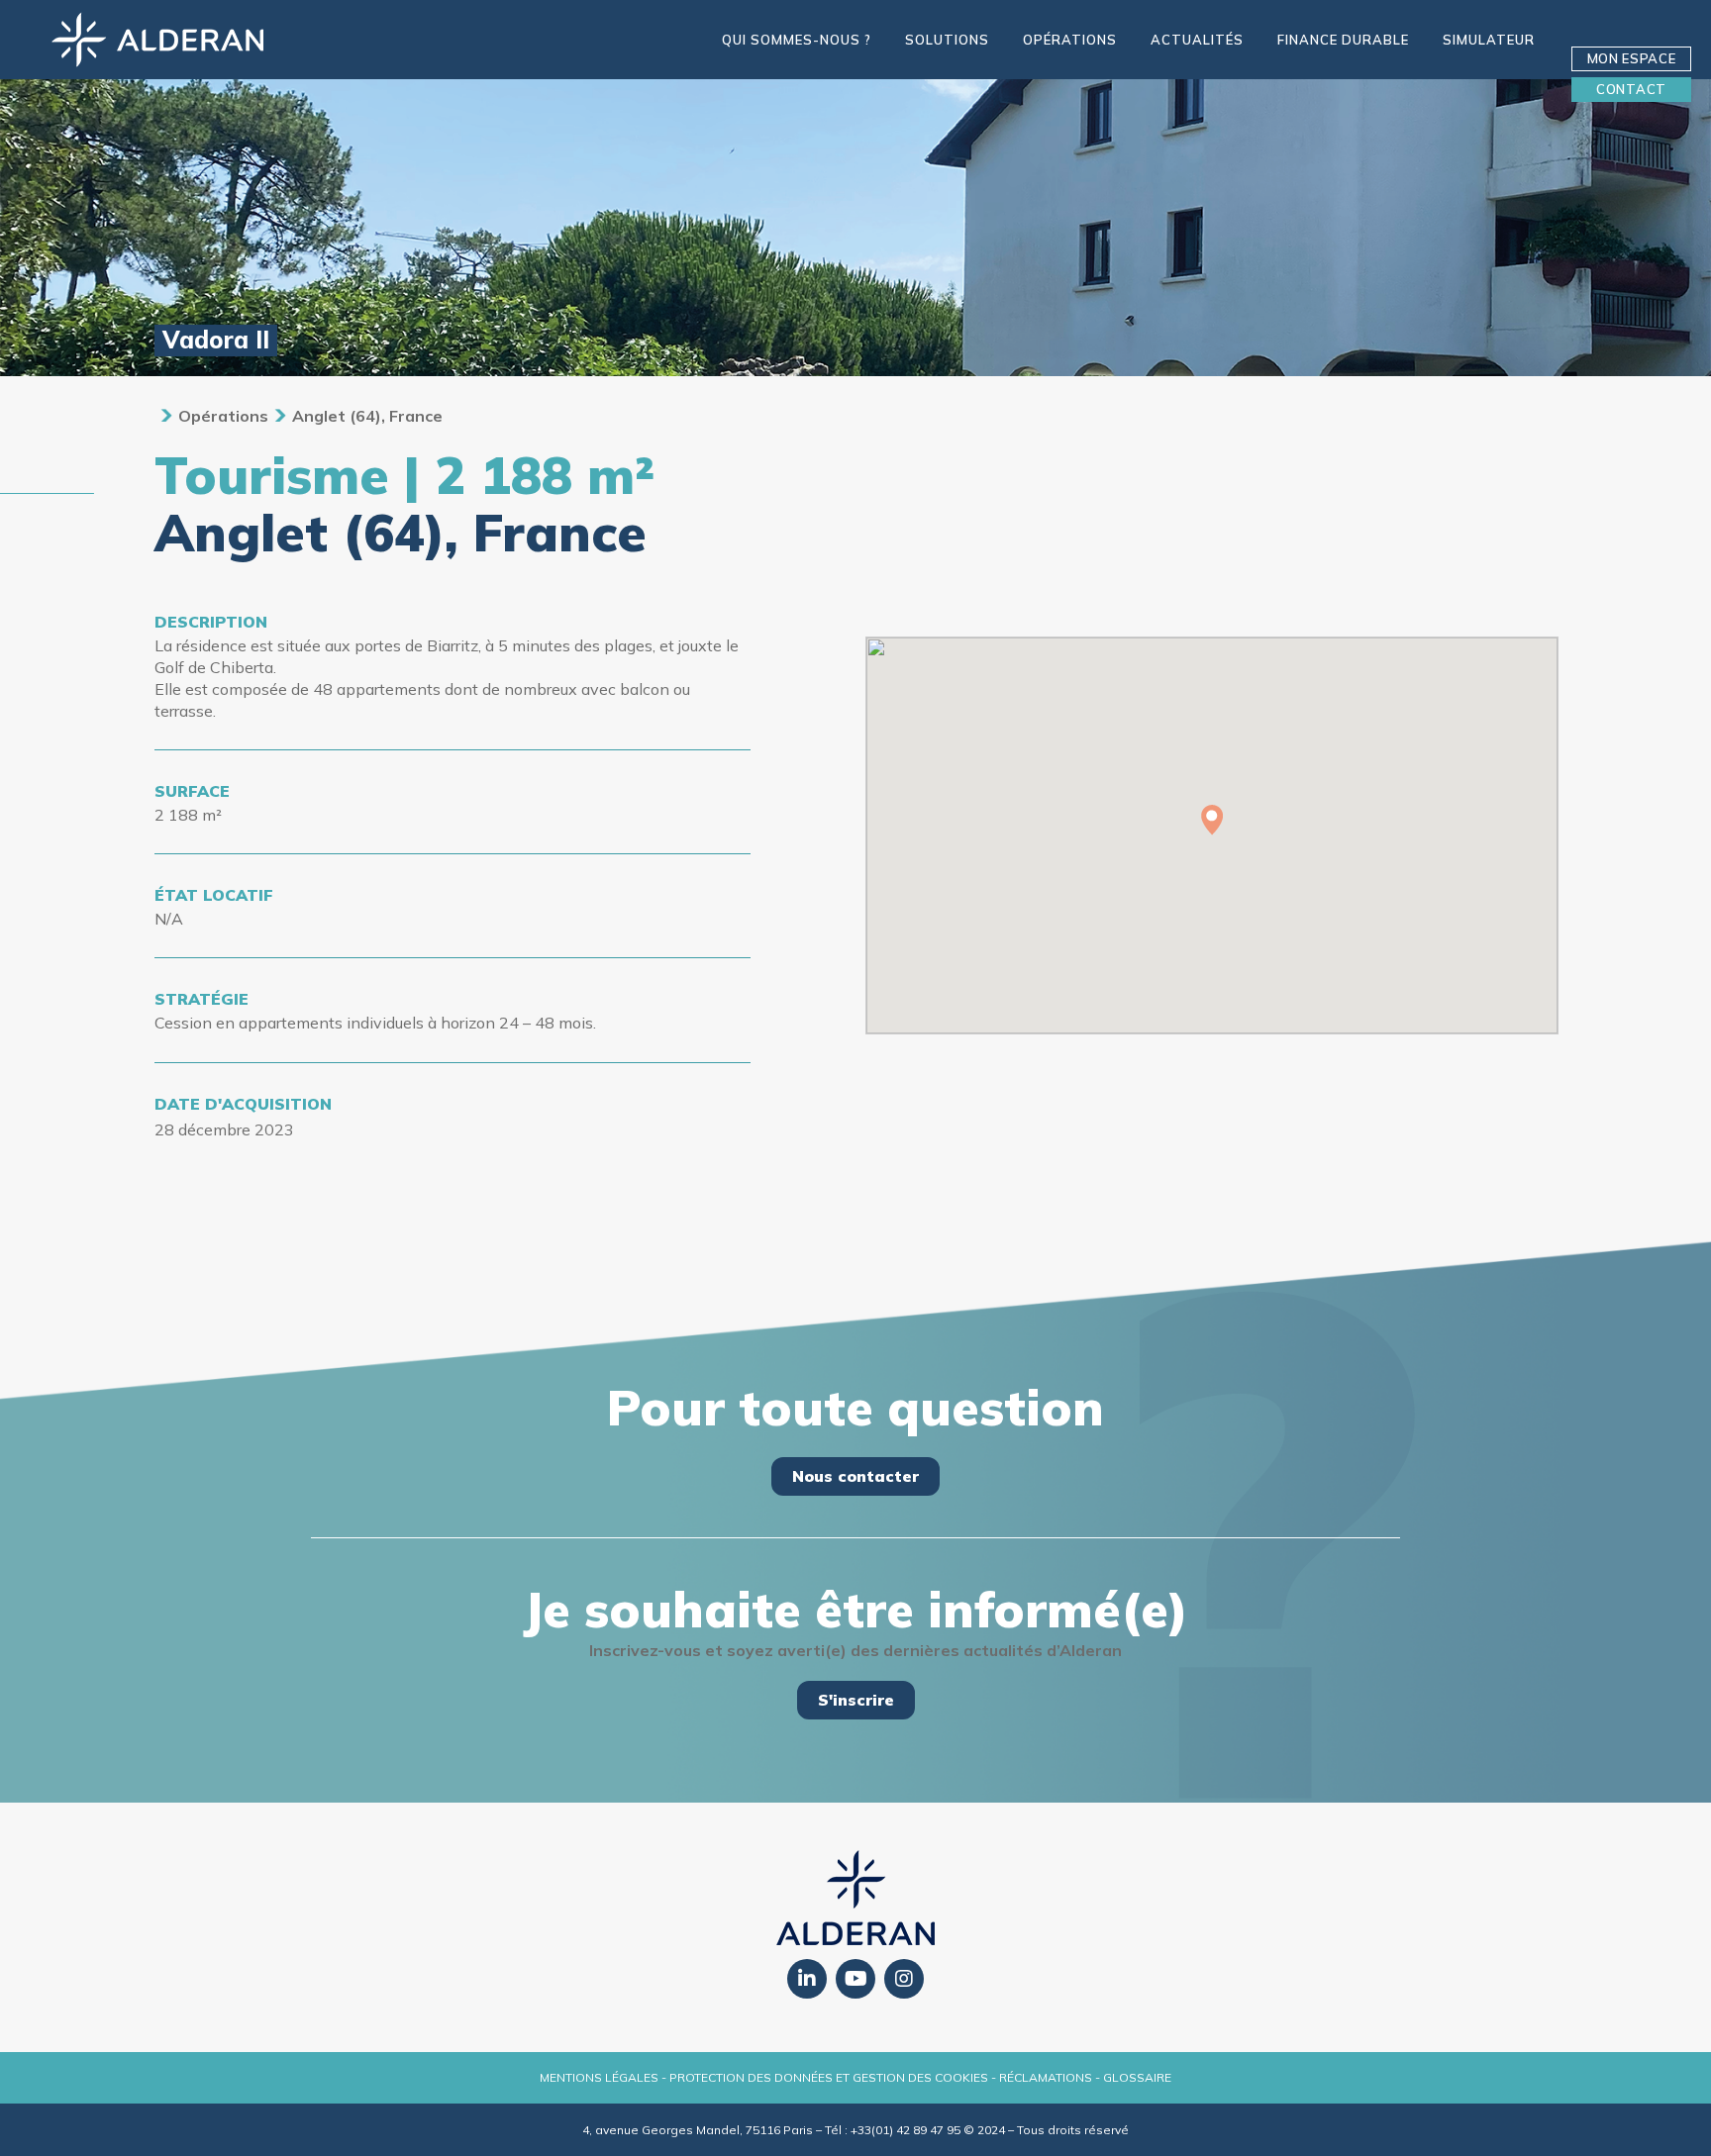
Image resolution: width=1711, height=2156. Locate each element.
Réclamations (1046, 2077)
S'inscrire (856, 1700)
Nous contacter (855, 1476)
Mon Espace (1632, 58)
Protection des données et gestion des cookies (829, 2077)
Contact (1631, 89)
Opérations (223, 416)
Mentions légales (599, 2077)
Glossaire (1137, 2077)
